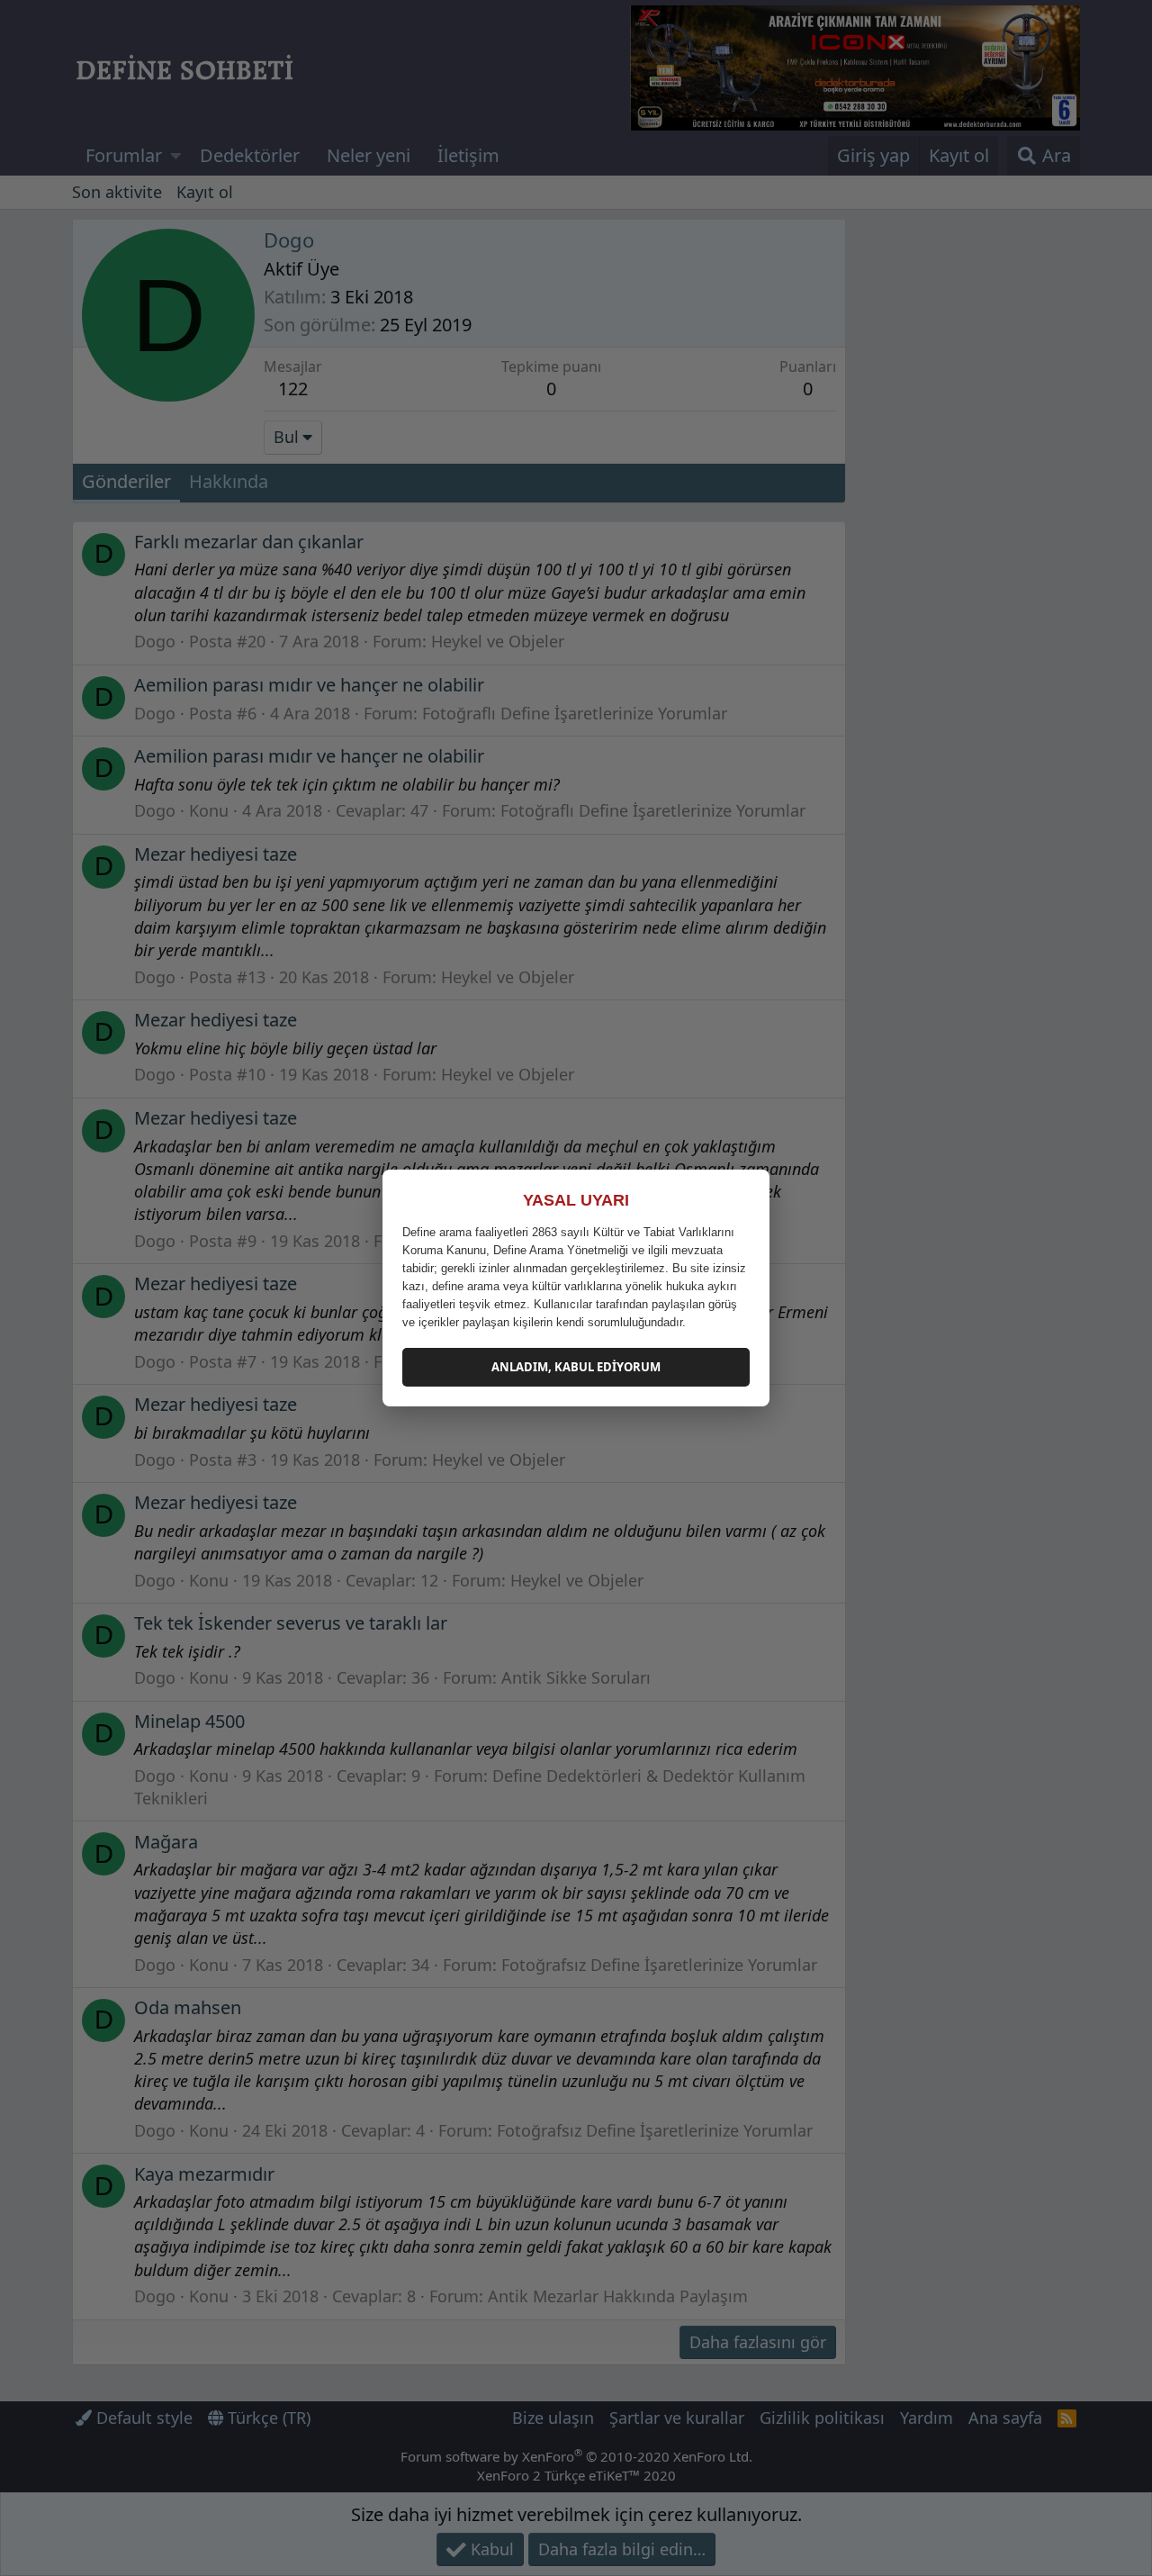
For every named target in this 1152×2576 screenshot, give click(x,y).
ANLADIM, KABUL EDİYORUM (576, 1367)
